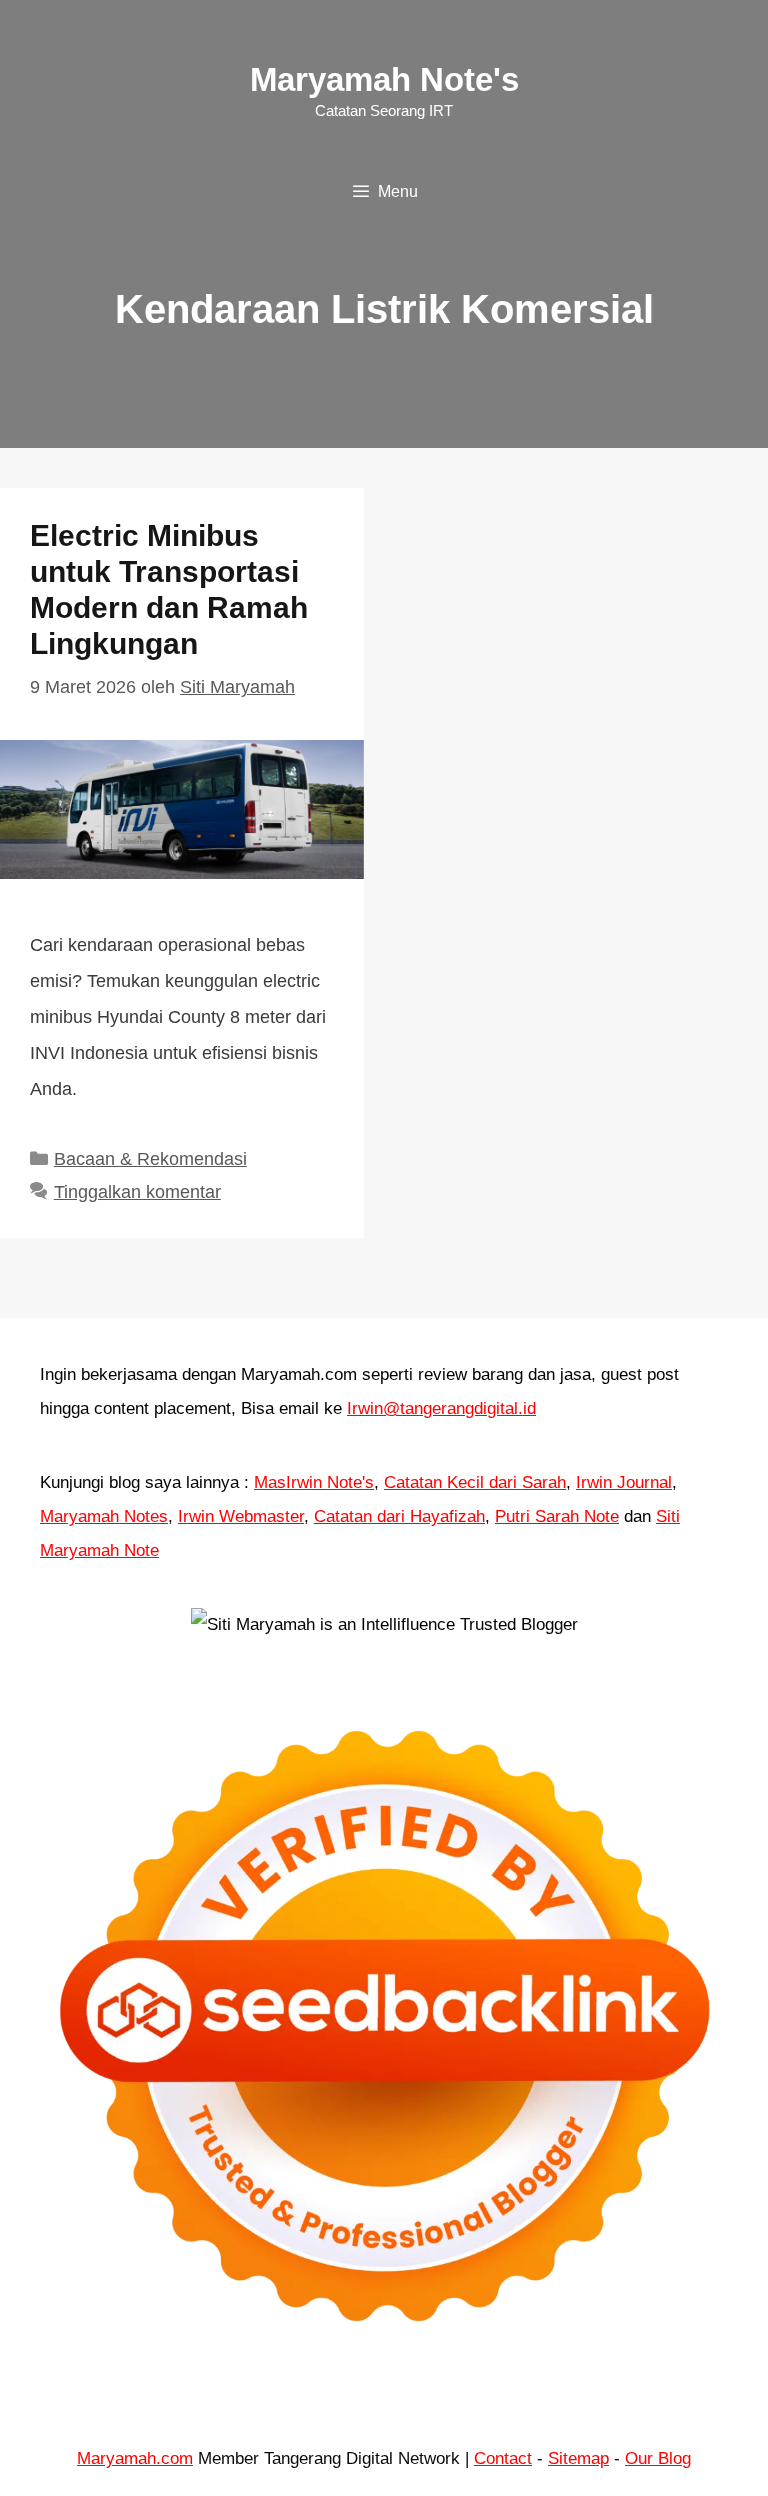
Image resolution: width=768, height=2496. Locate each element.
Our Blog (658, 2458)
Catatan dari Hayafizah (399, 1516)
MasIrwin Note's (314, 1482)
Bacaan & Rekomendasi (150, 1159)
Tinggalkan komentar (137, 1192)
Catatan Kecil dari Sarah (475, 1482)
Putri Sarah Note (557, 1516)
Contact (503, 2458)
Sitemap (578, 2458)
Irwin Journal (624, 1482)
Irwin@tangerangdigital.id (441, 1408)
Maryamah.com (135, 2458)
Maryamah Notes (104, 1516)
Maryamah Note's (384, 79)
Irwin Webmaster (241, 1516)
